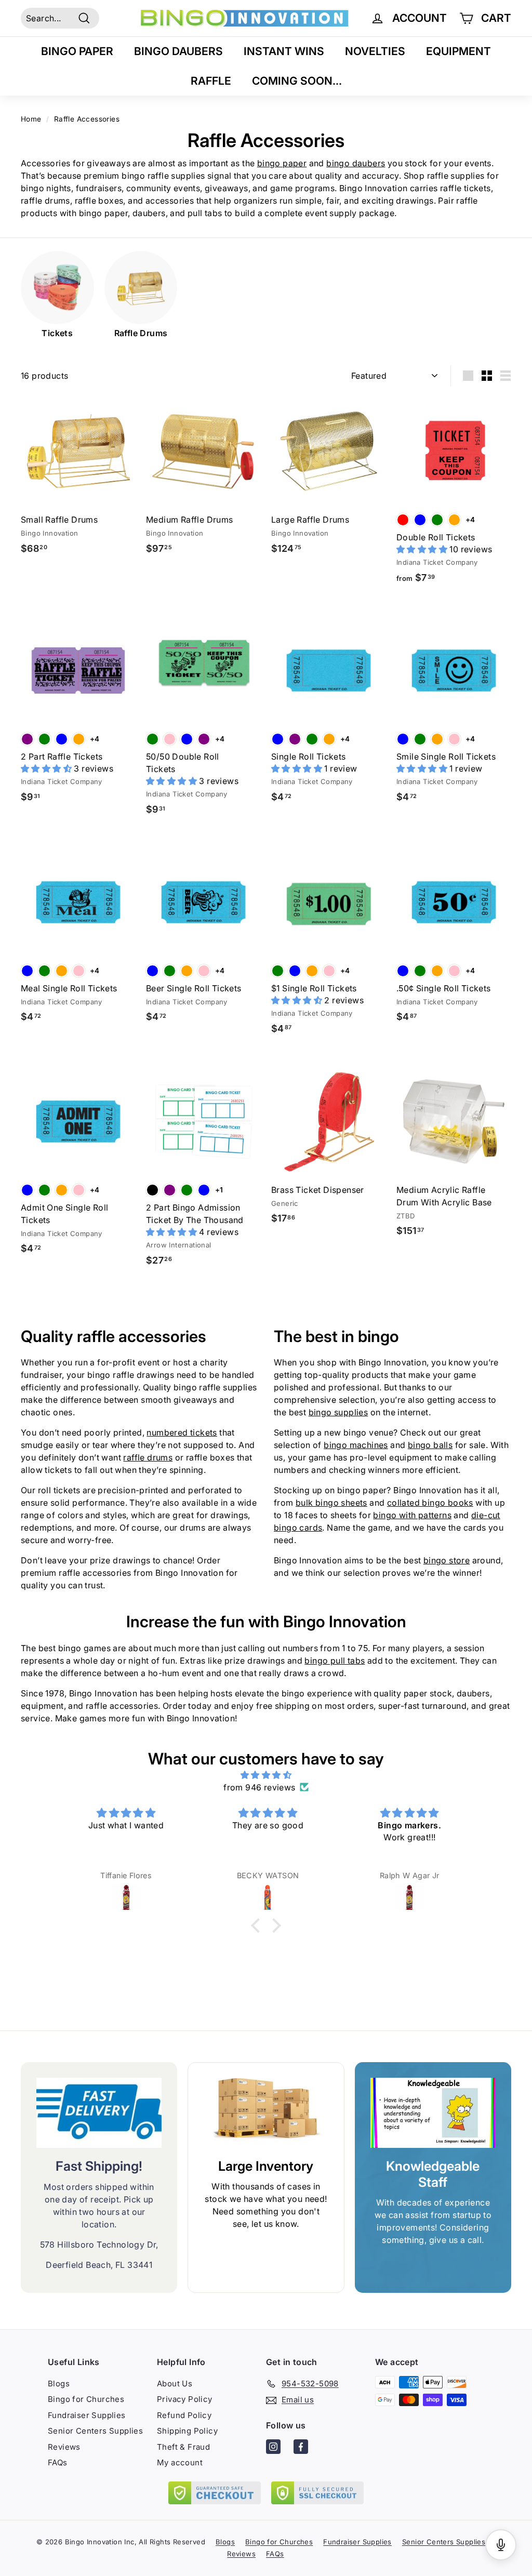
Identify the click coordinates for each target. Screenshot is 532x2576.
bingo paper (282, 163)
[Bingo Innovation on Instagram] (273, 2448)
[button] (423, 549)
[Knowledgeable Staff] (433, 2113)
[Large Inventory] (266, 2113)
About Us (175, 2384)
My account (180, 2462)
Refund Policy (184, 2415)
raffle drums (148, 1457)
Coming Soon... (297, 81)
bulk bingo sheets (331, 1503)
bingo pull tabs (335, 1661)
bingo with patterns (412, 1515)
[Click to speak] (501, 2545)
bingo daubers (356, 163)
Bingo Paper (77, 51)
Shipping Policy (187, 2431)
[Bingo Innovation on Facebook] (301, 2448)
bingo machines (356, 1445)
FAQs (58, 2462)
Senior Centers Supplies (95, 2431)
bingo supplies (338, 1412)
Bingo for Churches (86, 2399)
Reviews (64, 2447)
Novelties (375, 51)
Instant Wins (284, 51)
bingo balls (430, 1445)
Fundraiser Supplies (87, 2415)
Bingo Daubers (178, 51)
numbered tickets (182, 1432)
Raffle (211, 81)
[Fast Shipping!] (99, 2113)
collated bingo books (430, 1503)
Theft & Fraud (183, 2447)
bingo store (447, 1560)
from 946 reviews (259, 1787)
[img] (266, 1775)
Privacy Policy (185, 2399)
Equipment (458, 51)
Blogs (59, 2384)
